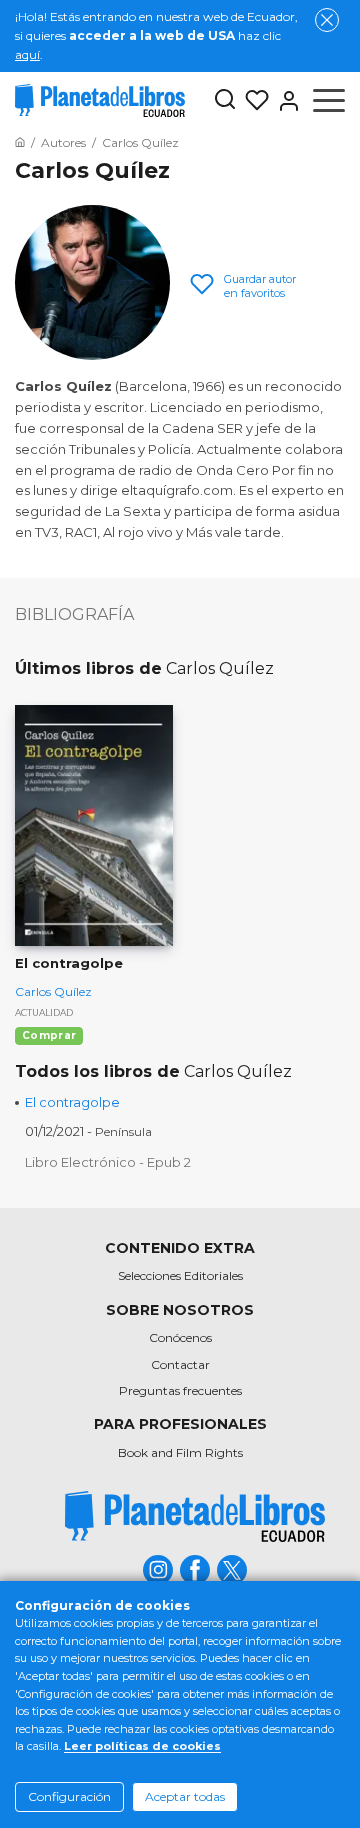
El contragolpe (72, 1102)
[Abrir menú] (329, 101)
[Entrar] (285, 101)
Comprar (49, 1035)
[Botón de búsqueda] (225, 100)
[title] (195, 1516)
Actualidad (44, 1012)
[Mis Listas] (253, 101)
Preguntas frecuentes (180, 1390)
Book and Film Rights (180, 1452)
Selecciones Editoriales (180, 1275)
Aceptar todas (185, 1796)
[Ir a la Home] (20, 142)
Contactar (180, 1364)
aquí (27, 54)
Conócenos (180, 1337)
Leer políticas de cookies (142, 1746)
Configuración (69, 1796)
